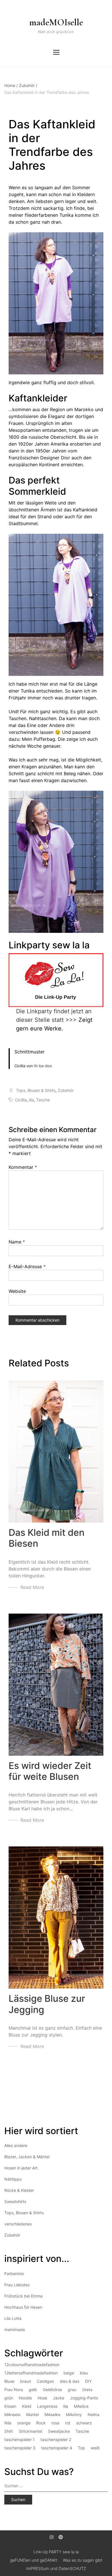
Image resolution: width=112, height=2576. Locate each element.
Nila (8, 2423)
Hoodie (25, 2398)
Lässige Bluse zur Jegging (47, 2004)
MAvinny (74, 2414)
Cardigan (45, 2381)
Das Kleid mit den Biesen (47, 1538)
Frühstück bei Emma (23, 2296)
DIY (88, 2381)
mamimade (15, 2330)
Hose (42, 2398)
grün (9, 2398)
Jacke (59, 2398)
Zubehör (28, 85)
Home (11, 85)
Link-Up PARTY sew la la (56, 2552)
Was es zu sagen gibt (83, 2560)
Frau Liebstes (17, 2285)
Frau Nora (14, 2390)
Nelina (93, 2414)
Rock (41, 2423)
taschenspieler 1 (20, 2439)
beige (69, 2373)
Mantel (32, 2414)
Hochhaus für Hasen (23, 2307)
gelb (33, 2390)
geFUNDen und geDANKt (34, 2560)
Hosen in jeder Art (21, 2168)
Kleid (27, 2406)
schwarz (84, 2423)
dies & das (69, 2381)
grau (72, 2390)
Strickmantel (30, 2431)
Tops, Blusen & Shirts (36, 1090)
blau (84, 2373)
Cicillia (21, 1100)
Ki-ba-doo (43, 1066)
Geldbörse (52, 2390)
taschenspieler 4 (57, 2448)
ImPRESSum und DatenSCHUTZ (56, 2568)
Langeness (47, 2406)
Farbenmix (14, 2274)
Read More (32, 1587)
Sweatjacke (59, 2431)
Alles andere (16, 2145)
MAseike (52, 2414)
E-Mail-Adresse (27, 1266)
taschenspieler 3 (20, 2448)
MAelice (81, 2406)
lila (31, 1100)
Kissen (10, 2406)
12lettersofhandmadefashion (31, 2373)
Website (17, 1291)
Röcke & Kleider (19, 2190)
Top (81, 2448)
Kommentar (23, 1167)
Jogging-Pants (84, 2398)
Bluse (9, 2381)
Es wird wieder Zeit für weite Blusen (50, 1771)
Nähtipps (13, 2179)
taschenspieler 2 (56, 2439)
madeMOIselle (56, 22)
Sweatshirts (15, 2201)
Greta (87, 2390)
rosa (55, 2423)
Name (17, 1242)
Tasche (43, 1100)
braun (26, 2381)
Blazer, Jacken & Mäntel (27, 2157)
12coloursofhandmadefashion (32, 2365)
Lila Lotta (13, 2318)
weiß (95, 2448)
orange (24, 2423)
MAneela (12, 2414)
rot (68, 2423)
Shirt (9, 2431)
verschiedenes (18, 2224)
